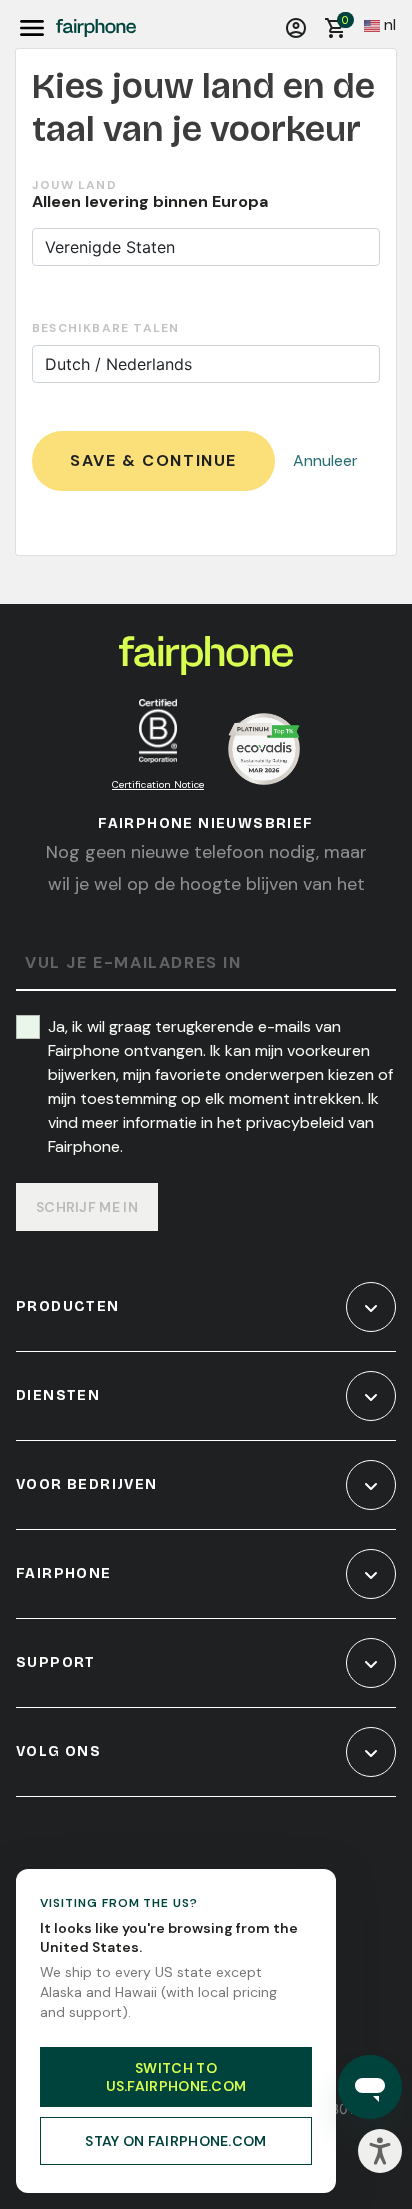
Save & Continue (153, 460)
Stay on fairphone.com (175, 2141)
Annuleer (325, 460)
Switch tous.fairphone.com (176, 2077)
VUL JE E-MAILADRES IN (133, 963)
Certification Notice (158, 784)
